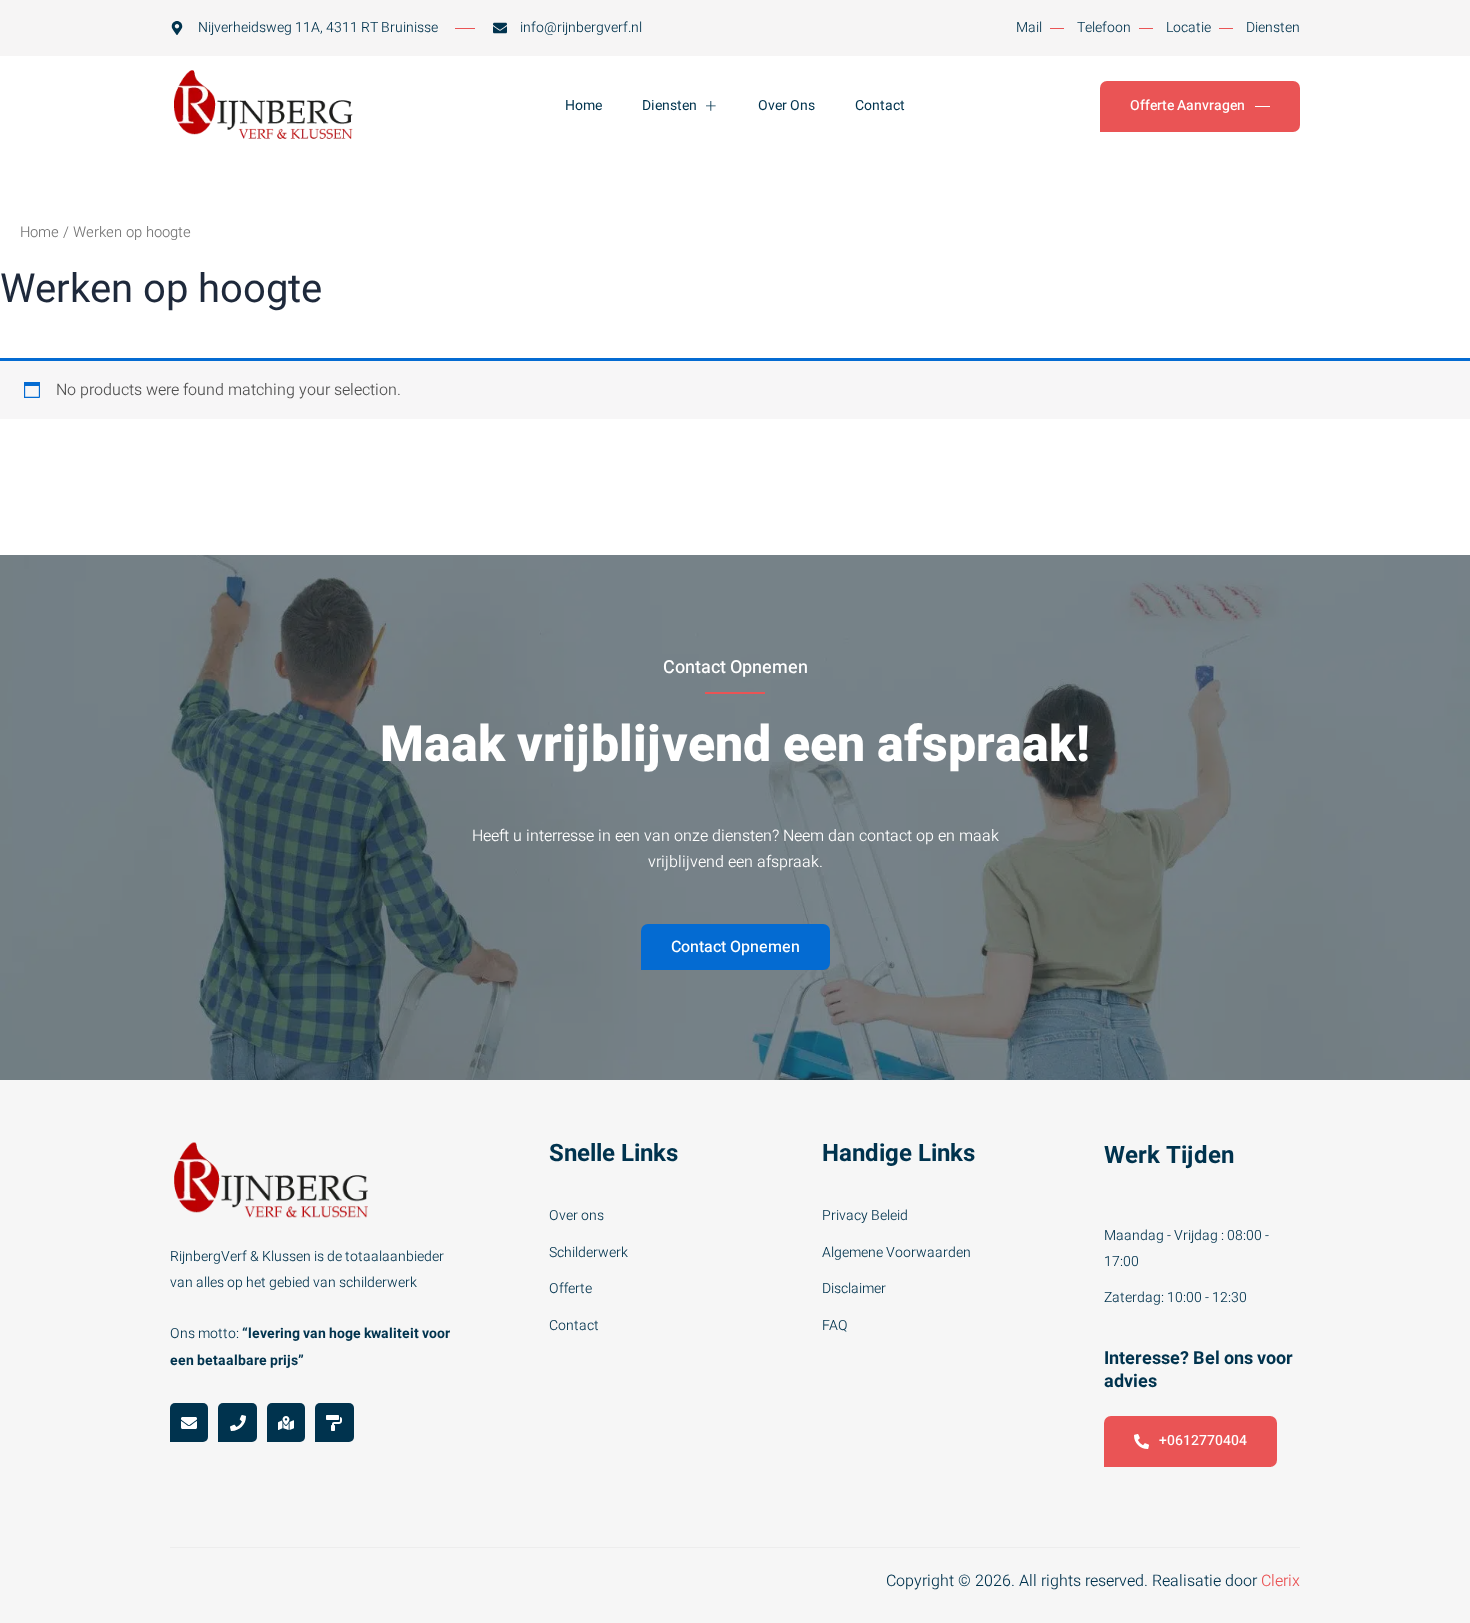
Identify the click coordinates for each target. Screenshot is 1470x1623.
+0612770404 (1203, 1440)
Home (583, 105)
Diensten (669, 105)
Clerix (1280, 1581)
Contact (880, 105)
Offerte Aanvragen (1187, 105)
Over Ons (786, 105)
